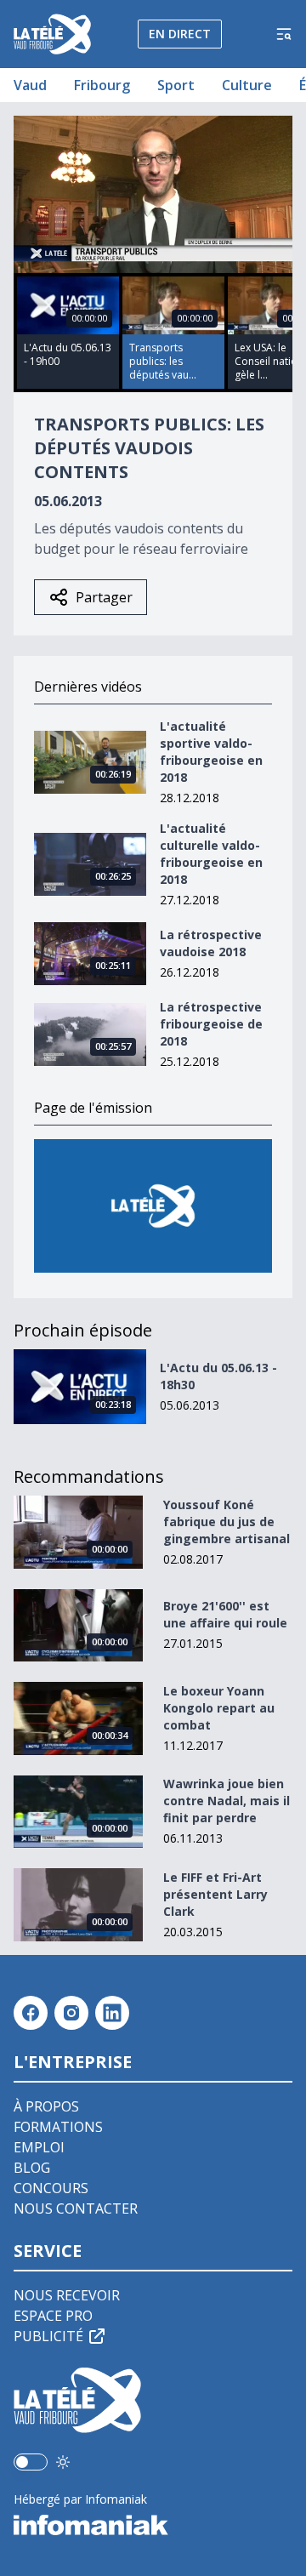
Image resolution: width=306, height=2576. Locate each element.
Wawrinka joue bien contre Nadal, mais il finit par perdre (227, 1801)
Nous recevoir (67, 2295)
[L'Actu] (153, 1206)
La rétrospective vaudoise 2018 (211, 943)
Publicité (48, 2336)
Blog (32, 2168)
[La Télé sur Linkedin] (112, 2013)
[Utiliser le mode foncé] (63, 2462)
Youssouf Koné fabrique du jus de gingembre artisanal (227, 1522)
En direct (180, 34)
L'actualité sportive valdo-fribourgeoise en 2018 (211, 752)
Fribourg (102, 85)
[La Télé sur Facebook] (31, 2013)
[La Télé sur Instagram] (71, 2013)
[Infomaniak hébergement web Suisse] (153, 2525)
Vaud (30, 85)
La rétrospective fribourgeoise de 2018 (211, 1024)
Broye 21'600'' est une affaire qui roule (225, 1614)
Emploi (39, 2147)
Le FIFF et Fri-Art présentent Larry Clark (215, 1894)
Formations (58, 2127)
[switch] (31, 2462)
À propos (46, 2106)
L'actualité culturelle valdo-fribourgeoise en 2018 (211, 854)
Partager (104, 597)
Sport (176, 85)
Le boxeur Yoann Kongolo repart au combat (219, 1708)
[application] (153, 194)
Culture (247, 85)
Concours (51, 2188)
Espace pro (53, 2316)
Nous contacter (76, 2208)
